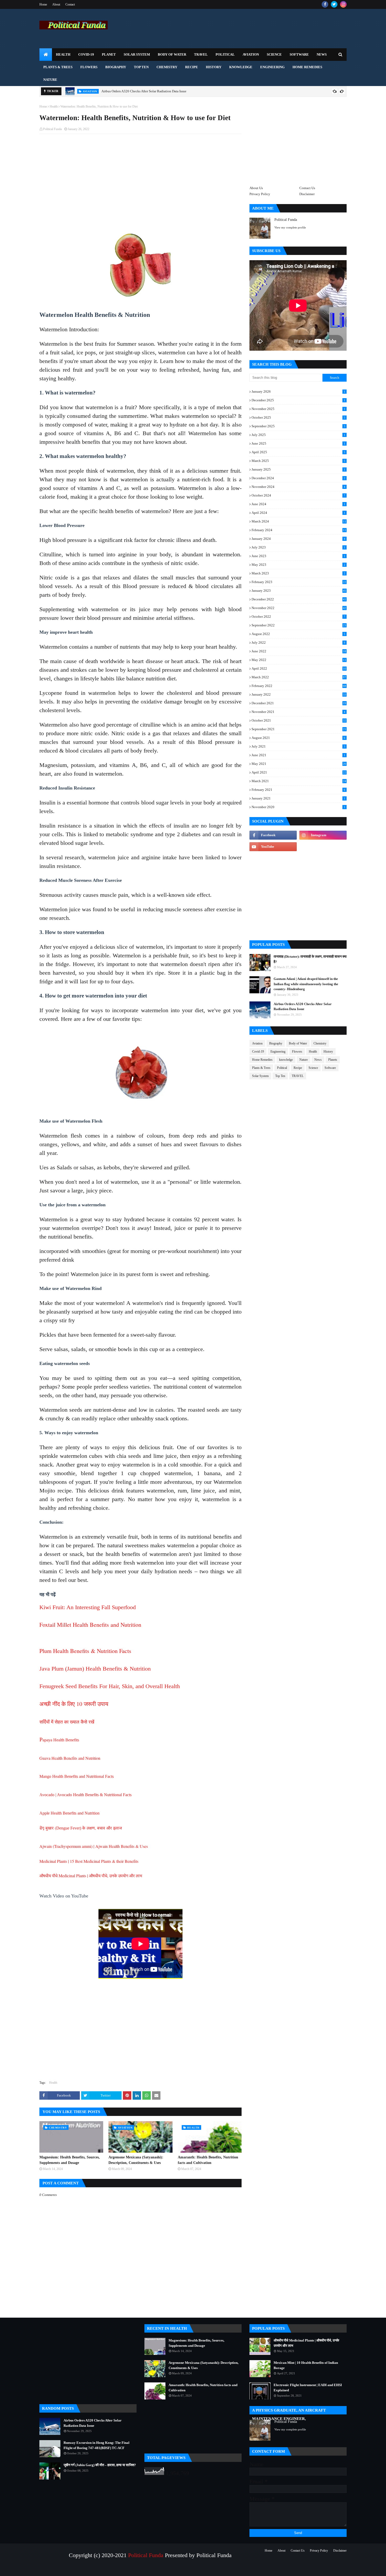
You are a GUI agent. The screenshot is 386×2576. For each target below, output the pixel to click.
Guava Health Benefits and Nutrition (70, 1758)
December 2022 (299, 599)
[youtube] (273, 847)
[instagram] (343, 4)
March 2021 (299, 781)
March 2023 (298, 573)
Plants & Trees (261, 1068)
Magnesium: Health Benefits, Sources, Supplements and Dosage (70, 2160)
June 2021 (298, 755)
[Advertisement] (140, 176)
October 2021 (299, 720)
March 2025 (298, 461)
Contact (70, 4)
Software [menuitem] (299, 54)
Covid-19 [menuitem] (86, 54)
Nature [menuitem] (50, 80)
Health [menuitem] (63, 54)
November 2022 (299, 608)
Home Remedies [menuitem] (307, 67)
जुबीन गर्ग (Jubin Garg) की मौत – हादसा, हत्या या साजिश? (100, 2465)
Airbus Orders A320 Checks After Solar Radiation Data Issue (144, 91)
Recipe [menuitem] (192, 67)
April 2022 (299, 668)
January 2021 (298, 798)
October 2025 (298, 417)
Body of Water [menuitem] (172, 54)
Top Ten (280, 1076)
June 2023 (298, 556)
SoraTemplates (63, 2569)
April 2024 (298, 513)
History (328, 1052)
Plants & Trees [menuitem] (58, 67)
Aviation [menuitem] (251, 54)
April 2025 (298, 452)
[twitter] (334, 4)
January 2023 (299, 591)
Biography (276, 1043)
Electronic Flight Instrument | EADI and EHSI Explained (308, 2388)
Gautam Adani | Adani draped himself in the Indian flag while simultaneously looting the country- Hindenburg (306, 984)
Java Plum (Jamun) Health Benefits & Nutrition (95, 1669)
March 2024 (299, 521)
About (56, 4)
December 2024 (298, 478)
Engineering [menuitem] (272, 67)
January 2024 (298, 539)
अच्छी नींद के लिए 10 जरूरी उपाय (74, 1704)
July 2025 (298, 435)
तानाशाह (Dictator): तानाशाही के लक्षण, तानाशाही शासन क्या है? (310, 959)
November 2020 (298, 807)
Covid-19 (258, 1052)
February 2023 (299, 582)
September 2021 (299, 729)
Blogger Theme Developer (110, 2569)
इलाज (118, 1828)
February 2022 (299, 686)
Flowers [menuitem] (89, 67)
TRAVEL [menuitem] (201, 54)
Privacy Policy (260, 194)
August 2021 (298, 738)
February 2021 (298, 790)
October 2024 (298, 495)
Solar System (260, 1076)
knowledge (286, 1060)
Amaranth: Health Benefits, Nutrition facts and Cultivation (208, 2160)
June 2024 (298, 504)
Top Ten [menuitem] (141, 67)
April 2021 (299, 772)
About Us (256, 188)
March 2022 (299, 677)
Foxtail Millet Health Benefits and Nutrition (90, 1625)
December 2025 (298, 400)
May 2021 (299, 764)
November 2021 (298, 712)
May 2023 (298, 565)
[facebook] (325, 4)
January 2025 (298, 469)
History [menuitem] (214, 67)
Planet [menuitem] (109, 54)
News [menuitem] (322, 54)
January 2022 (299, 694)
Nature (304, 1060)
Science (313, 1068)
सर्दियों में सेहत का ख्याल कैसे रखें (67, 1722)
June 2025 (298, 443)
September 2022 (299, 625)
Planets (333, 1060)
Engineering (278, 1052)
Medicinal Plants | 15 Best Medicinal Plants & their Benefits (89, 1861)
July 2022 (298, 642)
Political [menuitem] (225, 54)
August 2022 (298, 634)
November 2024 (298, 487)
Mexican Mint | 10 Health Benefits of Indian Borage (306, 2365)
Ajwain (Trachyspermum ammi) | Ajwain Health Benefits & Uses (94, 1846)
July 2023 (298, 547)
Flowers (297, 1052)
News (318, 1060)
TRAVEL (298, 1076)
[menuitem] (46, 55)
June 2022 (299, 651)
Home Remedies (262, 1060)
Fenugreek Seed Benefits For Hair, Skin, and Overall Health (110, 1686)
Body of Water (298, 1043)
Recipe (298, 1068)
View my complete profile (290, 227)
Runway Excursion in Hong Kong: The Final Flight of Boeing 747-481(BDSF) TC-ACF (96, 2445)
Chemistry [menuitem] (167, 67)
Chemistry (320, 1043)
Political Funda (52, 129)
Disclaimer (307, 194)
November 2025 (298, 409)
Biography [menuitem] (116, 67)
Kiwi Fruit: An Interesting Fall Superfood (88, 1607)
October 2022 (298, 617)
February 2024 (299, 530)
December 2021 (299, 703)
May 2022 (299, 660)
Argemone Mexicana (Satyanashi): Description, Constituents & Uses (136, 2160)
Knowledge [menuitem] (241, 67)
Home (43, 4)
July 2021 (298, 746)
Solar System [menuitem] (137, 54)
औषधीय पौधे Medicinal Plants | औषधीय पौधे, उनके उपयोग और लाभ (91, 1876)
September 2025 (298, 426)
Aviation (257, 1043)
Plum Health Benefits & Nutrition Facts (85, 1651)
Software (330, 1068)
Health (54, 106)
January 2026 (298, 391)
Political (282, 1068)
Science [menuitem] (274, 54)
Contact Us (307, 188)
